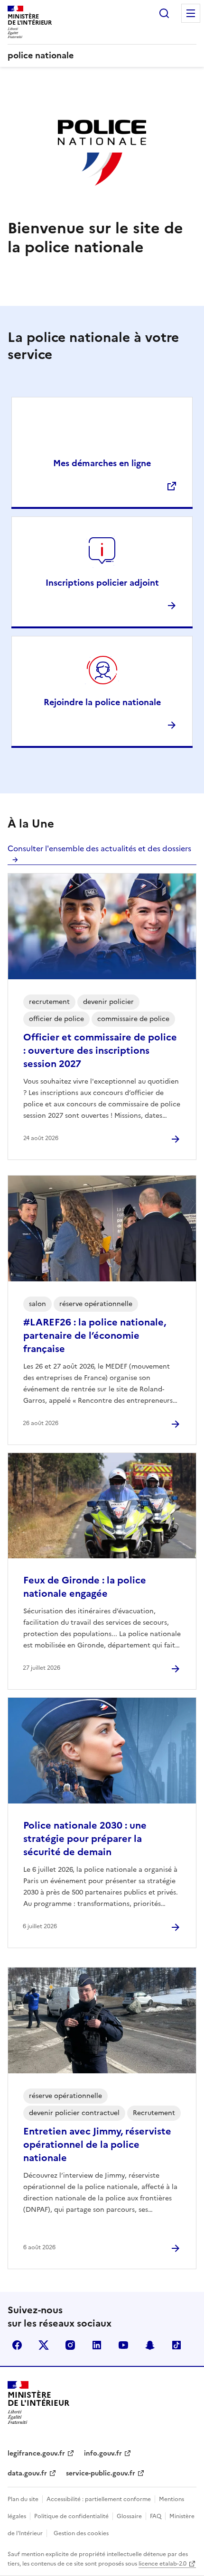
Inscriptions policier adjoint (102, 583)
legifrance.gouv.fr (36, 2453)
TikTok (176, 2345)
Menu (191, 13)
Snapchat (150, 2345)
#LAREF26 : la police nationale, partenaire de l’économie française (95, 1335)
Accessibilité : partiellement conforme (99, 2499)
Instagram (70, 2345)
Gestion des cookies (81, 2533)
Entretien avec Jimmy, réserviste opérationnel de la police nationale (97, 2144)
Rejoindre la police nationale (102, 702)
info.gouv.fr (103, 2453)
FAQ (156, 2516)
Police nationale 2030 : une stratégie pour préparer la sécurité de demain (85, 1839)
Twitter (44, 2345)
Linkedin (97, 2345)
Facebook (17, 2345)
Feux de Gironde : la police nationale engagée (85, 1587)
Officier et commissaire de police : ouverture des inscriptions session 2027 (100, 1050)
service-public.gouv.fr (101, 2473)
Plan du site (23, 2499)
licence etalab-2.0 (162, 2564)
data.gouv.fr (27, 2473)
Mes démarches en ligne (102, 463)
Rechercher (164, 13)
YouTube (123, 2345)
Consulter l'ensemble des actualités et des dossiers (99, 848)
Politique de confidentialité (71, 2516)
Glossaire (129, 2516)
